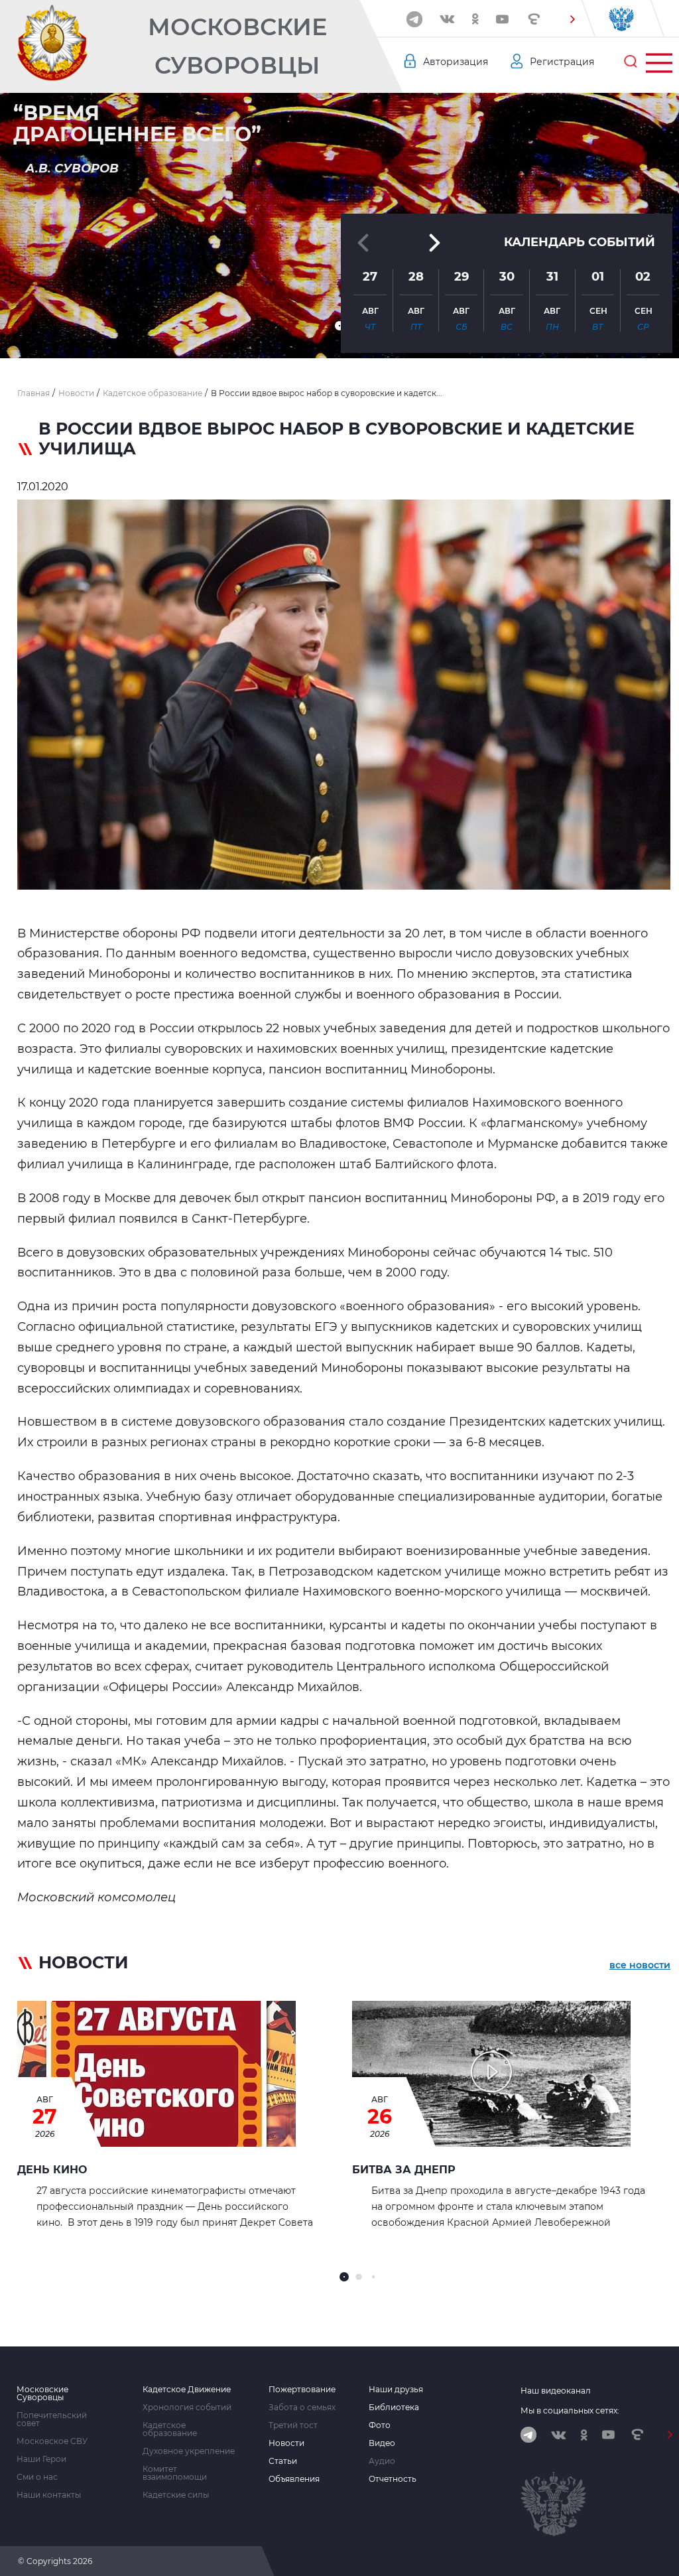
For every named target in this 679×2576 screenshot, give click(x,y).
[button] (572, 19)
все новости (640, 1965)
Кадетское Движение (187, 2390)
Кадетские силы (176, 2495)
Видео (382, 2443)
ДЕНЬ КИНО (52, 2170)
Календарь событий (580, 242)
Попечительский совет (52, 2419)
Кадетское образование (170, 2429)
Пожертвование (302, 2390)
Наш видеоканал (556, 2391)
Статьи (283, 2461)
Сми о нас (37, 2477)
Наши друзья (396, 2390)
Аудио (382, 2461)
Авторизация (456, 62)
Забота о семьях (302, 2407)
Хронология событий (187, 2407)
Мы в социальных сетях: (570, 2410)
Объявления (294, 2479)
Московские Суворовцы (237, 46)
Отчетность (393, 2479)
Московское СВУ (52, 2441)
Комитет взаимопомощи (175, 2473)
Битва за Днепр (404, 2170)
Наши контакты (49, 2495)
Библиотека (394, 2407)
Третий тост (293, 2425)
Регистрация (562, 62)
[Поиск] (631, 62)
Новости (286, 2443)
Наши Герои (41, 2459)
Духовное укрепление (189, 2451)
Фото (380, 2425)
